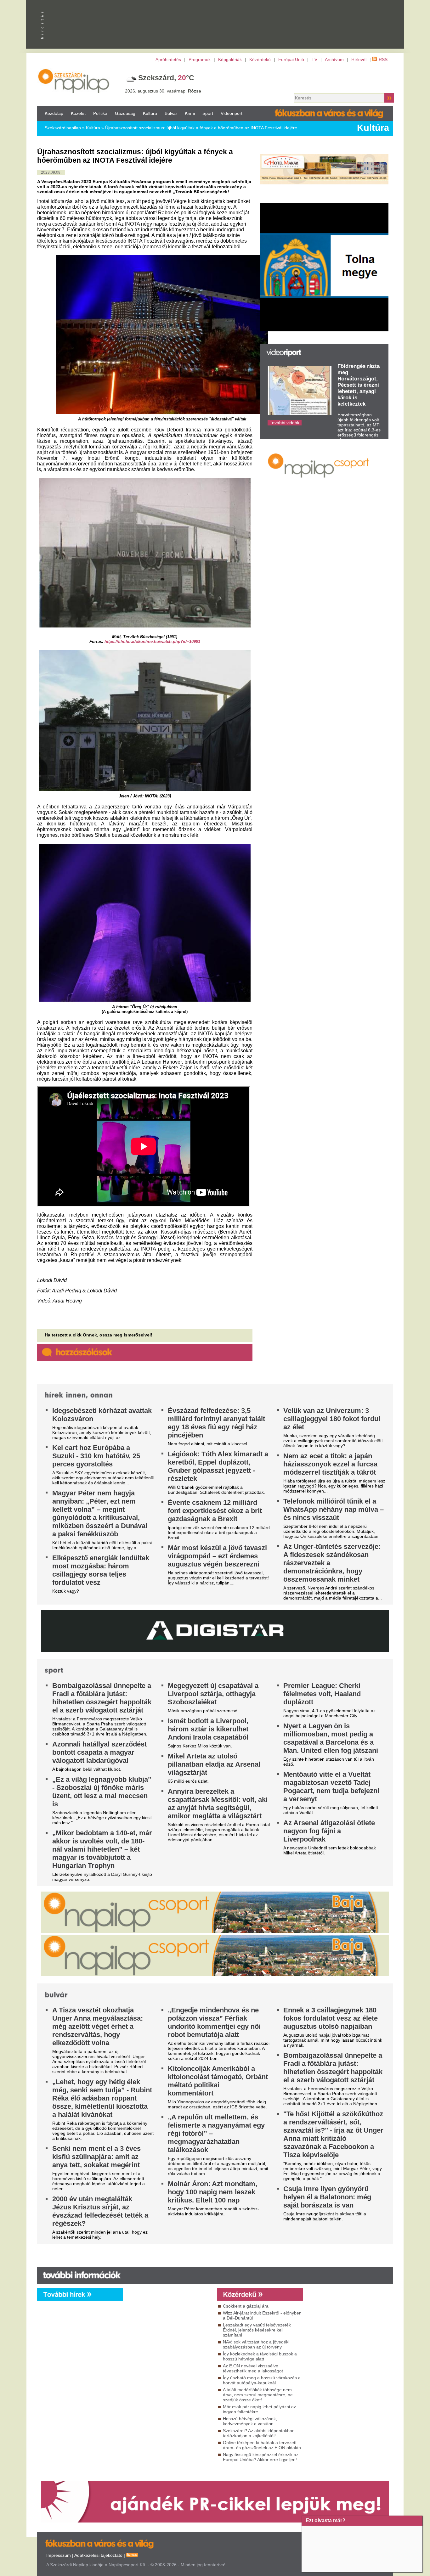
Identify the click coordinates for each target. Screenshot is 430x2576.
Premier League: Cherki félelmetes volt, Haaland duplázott (322, 1694)
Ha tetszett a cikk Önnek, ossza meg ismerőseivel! (99, 1335)
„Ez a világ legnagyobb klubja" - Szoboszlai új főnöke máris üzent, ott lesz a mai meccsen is (102, 1792)
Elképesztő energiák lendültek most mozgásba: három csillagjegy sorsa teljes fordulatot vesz (101, 1570)
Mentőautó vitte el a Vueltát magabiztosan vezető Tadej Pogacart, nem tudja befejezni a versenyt (331, 1787)
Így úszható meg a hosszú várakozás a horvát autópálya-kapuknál (262, 2380)
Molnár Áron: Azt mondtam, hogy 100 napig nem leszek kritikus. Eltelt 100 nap (212, 2192)
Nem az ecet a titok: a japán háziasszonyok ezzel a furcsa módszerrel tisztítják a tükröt (330, 1464)
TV (314, 59)
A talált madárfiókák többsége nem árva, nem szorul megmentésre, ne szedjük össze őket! (258, 2395)
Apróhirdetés (168, 59)
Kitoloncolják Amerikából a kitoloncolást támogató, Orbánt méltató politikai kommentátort (218, 2081)
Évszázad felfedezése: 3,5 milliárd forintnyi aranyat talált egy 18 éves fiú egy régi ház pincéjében (216, 1423)
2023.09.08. (51, 172)
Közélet (78, 113)
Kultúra (150, 113)
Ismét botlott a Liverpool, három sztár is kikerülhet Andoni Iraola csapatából (208, 1729)
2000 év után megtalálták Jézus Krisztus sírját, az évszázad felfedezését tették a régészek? (100, 2211)
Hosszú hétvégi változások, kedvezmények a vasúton (250, 2421)
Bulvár (171, 113)
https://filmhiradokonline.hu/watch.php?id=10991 (152, 641)
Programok (200, 59)
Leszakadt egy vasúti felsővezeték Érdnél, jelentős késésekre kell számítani (257, 2330)
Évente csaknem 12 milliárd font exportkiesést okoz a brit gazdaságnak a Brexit (215, 1511)
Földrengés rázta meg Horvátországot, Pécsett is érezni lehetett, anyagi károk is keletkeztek (359, 385)
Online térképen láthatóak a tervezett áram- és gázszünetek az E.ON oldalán (262, 2445)
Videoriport (232, 113)
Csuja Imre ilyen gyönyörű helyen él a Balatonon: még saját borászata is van (327, 2197)
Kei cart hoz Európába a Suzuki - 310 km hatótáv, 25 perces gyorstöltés (96, 1456)
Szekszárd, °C (166, 78)
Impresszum (59, 2555)
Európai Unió (291, 59)
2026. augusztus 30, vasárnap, (163, 91)
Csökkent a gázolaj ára (246, 2306)
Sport (208, 113)
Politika (100, 113)
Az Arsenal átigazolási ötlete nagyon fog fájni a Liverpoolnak (329, 1831)
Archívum (334, 59)
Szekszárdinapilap (63, 128)
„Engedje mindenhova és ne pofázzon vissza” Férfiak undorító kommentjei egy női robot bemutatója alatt (214, 2022)
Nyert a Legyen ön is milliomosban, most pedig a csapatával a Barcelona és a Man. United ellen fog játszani (331, 1738)
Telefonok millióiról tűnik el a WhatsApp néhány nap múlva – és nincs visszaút (334, 1509)
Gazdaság (125, 113)
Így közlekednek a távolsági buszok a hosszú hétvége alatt (260, 2356)
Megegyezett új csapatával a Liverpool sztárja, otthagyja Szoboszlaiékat (213, 1694)
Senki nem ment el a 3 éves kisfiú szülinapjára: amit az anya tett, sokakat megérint (96, 2157)
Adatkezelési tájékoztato (98, 2555)
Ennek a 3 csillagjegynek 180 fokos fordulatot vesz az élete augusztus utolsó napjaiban (331, 2018)
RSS (383, 59)
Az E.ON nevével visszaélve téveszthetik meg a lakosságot (253, 2368)
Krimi (190, 113)
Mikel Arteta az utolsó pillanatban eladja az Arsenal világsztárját (214, 1764)
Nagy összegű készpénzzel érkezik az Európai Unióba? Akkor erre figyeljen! (261, 2457)
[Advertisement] (168, 2358)
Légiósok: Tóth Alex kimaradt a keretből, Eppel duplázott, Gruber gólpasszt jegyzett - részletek (218, 1466)
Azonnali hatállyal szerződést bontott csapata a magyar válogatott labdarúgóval (99, 1752)
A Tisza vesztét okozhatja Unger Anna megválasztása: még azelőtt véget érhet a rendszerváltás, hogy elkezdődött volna (98, 2026)
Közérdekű (260, 59)
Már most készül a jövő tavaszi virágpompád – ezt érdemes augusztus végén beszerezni (217, 1556)
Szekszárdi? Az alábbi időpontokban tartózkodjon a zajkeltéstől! (259, 2433)
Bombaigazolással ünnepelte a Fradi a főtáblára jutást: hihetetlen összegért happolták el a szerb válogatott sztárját (102, 1698)
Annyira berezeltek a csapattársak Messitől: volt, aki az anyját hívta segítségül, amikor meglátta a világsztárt (218, 1804)
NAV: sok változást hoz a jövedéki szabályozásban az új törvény (256, 2344)
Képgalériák (230, 59)
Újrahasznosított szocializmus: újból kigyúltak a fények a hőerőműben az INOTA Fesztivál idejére (201, 128)
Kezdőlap (54, 113)
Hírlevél (359, 59)
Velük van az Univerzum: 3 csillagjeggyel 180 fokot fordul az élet (332, 1419)
